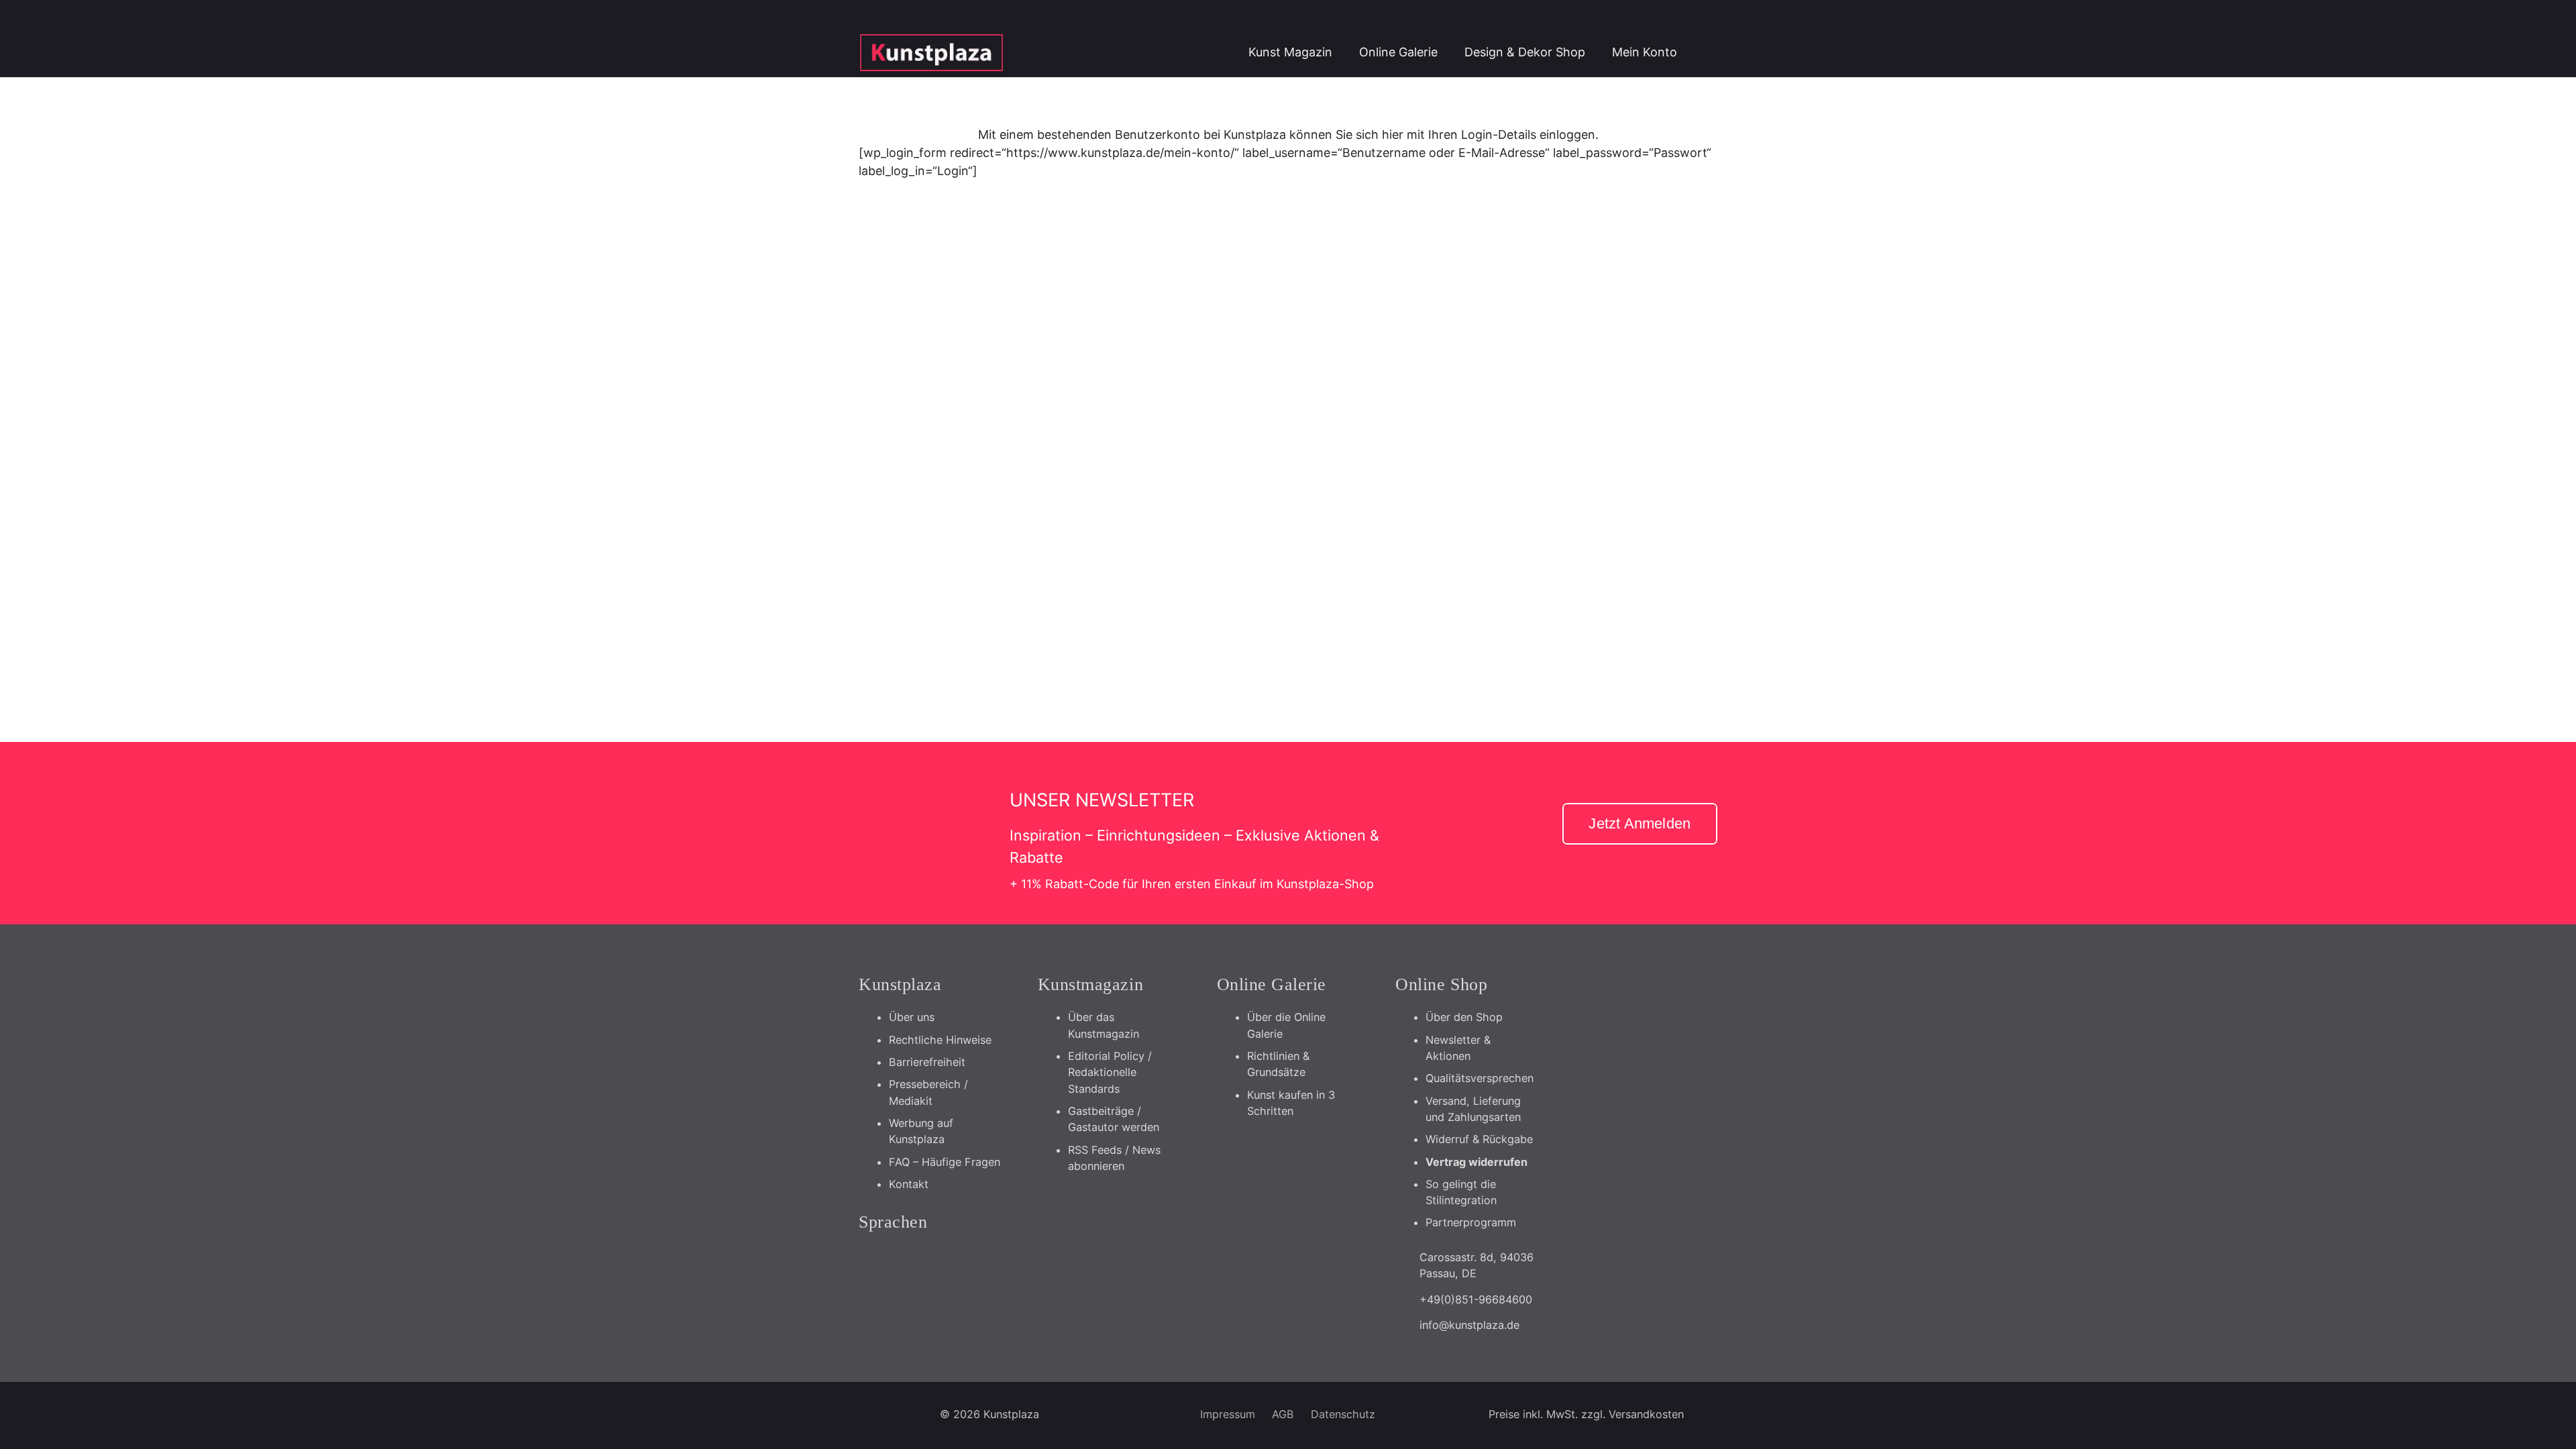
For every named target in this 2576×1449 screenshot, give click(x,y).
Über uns (912, 1017)
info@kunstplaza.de (1469, 1325)
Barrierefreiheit (927, 1062)
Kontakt (909, 1184)
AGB (1283, 1414)
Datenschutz (1343, 1414)
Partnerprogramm (1471, 1222)
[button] (1704, 52)
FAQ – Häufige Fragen (945, 1162)
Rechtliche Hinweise (940, 1040)
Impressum (1228, 1414)
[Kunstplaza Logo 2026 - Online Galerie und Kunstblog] (931, 52)
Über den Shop (1464, 1017)
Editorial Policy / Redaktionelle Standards (1110, 1072)
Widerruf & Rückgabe (1479, 1139)
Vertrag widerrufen (1477, 1162)
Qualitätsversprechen (1480, 1078)
